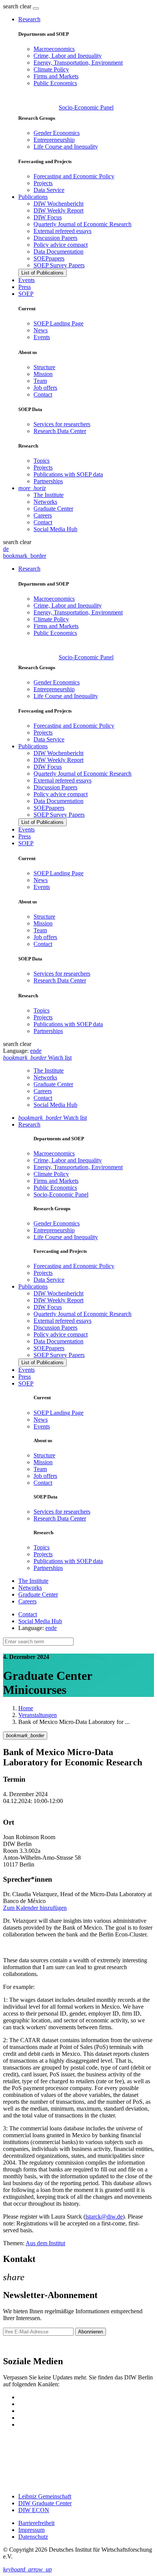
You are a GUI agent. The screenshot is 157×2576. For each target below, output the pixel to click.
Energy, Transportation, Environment (78, 63)
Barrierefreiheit (36, 2523)
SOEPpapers (49, 258)
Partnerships (48, 481)
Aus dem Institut (45, 2243)
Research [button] (29, 19)
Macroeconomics (54, 49)
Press (25, 287)
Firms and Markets (56, 76)
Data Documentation (58, 252)
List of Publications (42, 273)
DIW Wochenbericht (58, 204)
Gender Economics (57, 133)
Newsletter (16, 2345)
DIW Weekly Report (58, 210)
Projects (43, 183)
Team (40, 381)
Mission (43, 374)
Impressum (31, 2530)
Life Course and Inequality (66, 147)
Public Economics (55, 83)
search (11, 6)
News (41, 330)
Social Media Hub (55, 529)
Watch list (53, 1118)
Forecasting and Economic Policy (74, 176)
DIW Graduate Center (45, 2503)
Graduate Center (53, 509)
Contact (43, 394)
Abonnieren (91, 2332)
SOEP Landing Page (58, 323)
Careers (43, 515)
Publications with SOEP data (68, 474)
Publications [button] (33, 197)
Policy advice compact (61, 245)
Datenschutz (33, 2537)
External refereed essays (62, 231)
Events (26, 280)
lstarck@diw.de (104, 2217)
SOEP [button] (26, 294)
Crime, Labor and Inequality (68, 56)
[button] (18, 6)
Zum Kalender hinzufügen (35, 1908)
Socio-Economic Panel (86, 107)
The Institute (49, 495)
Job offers (45, 388)
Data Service (49, 190)
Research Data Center (60, 431)
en (33, 1051)
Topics (42, 461)
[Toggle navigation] (36, 8)
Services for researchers (62, 424)
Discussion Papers (55, 238)
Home (26, 1708)
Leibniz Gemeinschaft (45, 2496)
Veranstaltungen (38, 1715)
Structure (44, 367)
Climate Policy (51, 69)
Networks (45, 502)
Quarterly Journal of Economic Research (83, 224)
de (6, 549)
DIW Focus (48, 217)
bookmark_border (25, 556)
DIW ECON (34, 2510)
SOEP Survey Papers (59, 265)
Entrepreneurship (54, 140)
